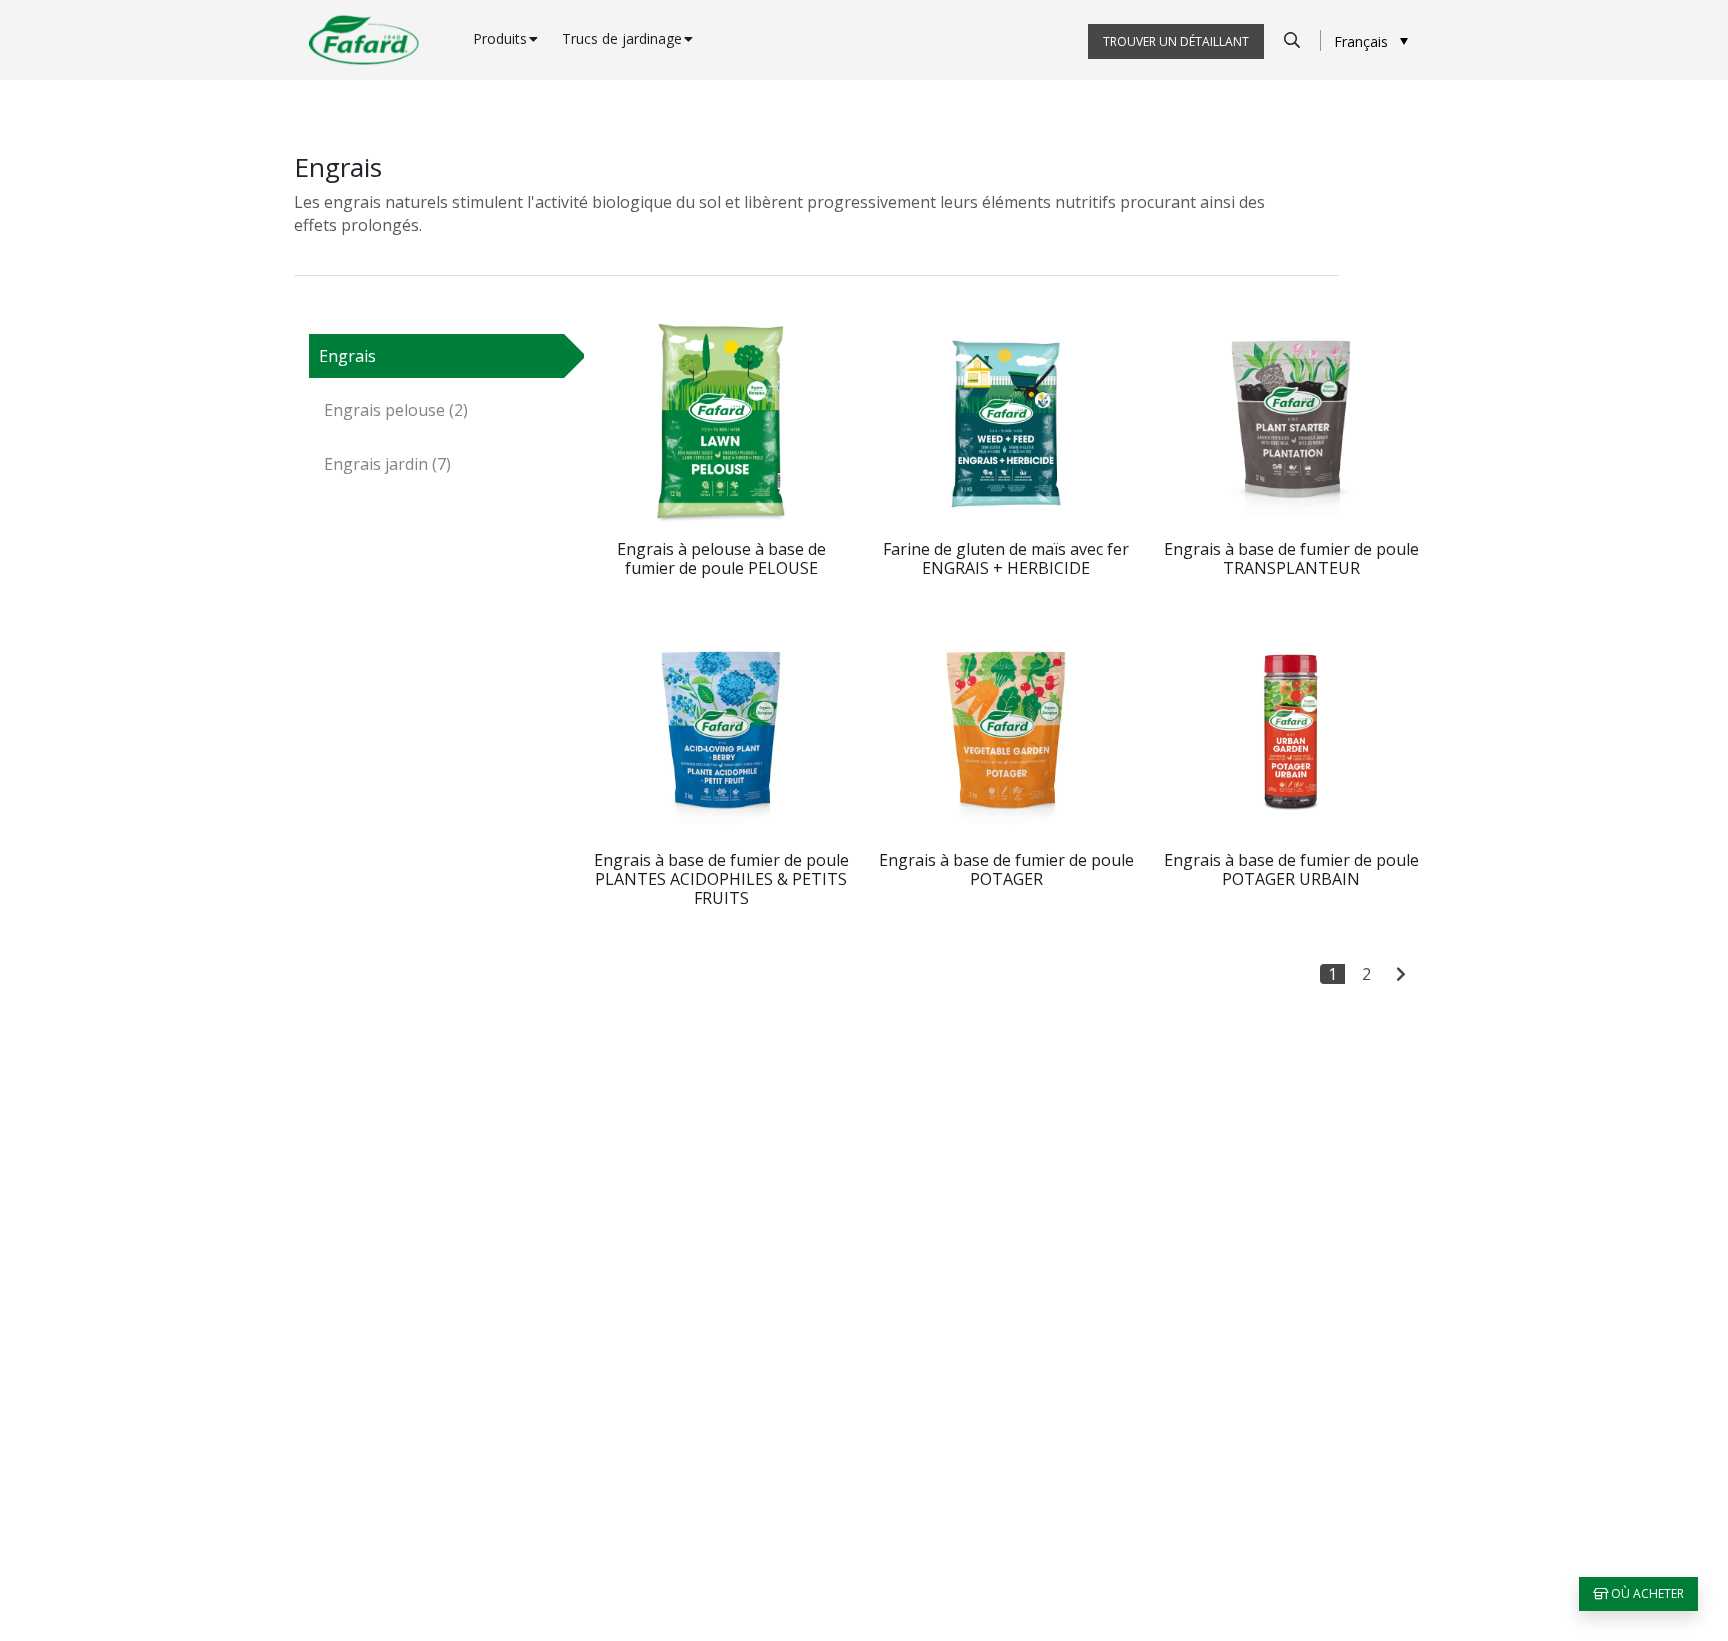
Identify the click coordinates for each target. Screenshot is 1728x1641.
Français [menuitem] (1361, 41)
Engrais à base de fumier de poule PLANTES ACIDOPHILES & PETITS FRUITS (721, 879)
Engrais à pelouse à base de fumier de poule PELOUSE (721, 558)
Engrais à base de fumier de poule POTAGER (1006, 869)
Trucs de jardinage (622, 38)
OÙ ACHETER (1646, 1593)
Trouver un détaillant (1176, 41)
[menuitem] (1371, 40)
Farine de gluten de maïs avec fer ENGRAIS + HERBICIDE (1006, 558)
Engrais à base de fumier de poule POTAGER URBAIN (1291, 869)
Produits (500, 38)
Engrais (347, 356)
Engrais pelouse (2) (396, 410)
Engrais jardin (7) (387, 464)
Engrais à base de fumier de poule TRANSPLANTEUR (1291, 558)
